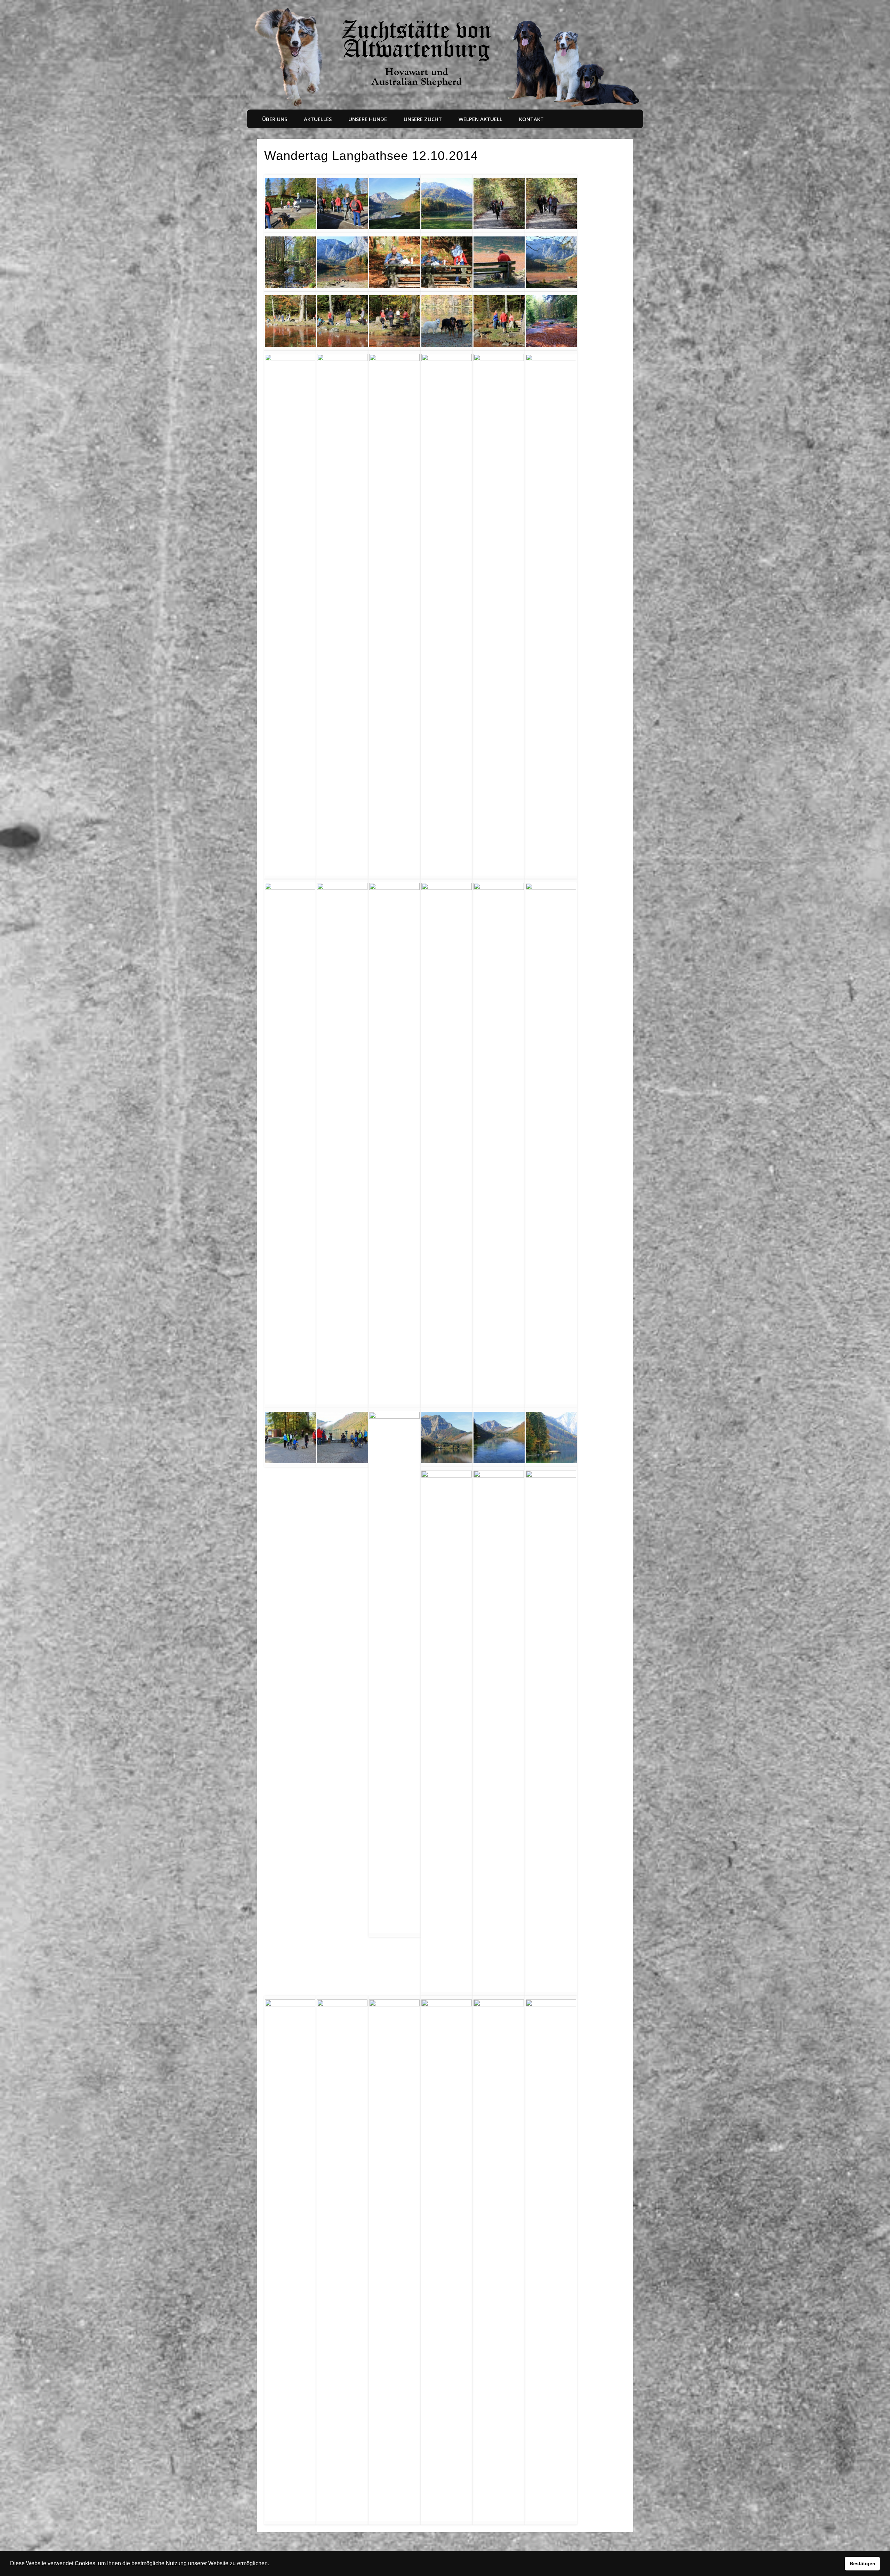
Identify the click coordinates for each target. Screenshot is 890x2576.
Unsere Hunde (368, 119)
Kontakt (531, 119)
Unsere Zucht (423, 119)
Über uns (275, 119)
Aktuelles (318, 119)
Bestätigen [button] (863, 2563)
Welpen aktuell (480, 119)
